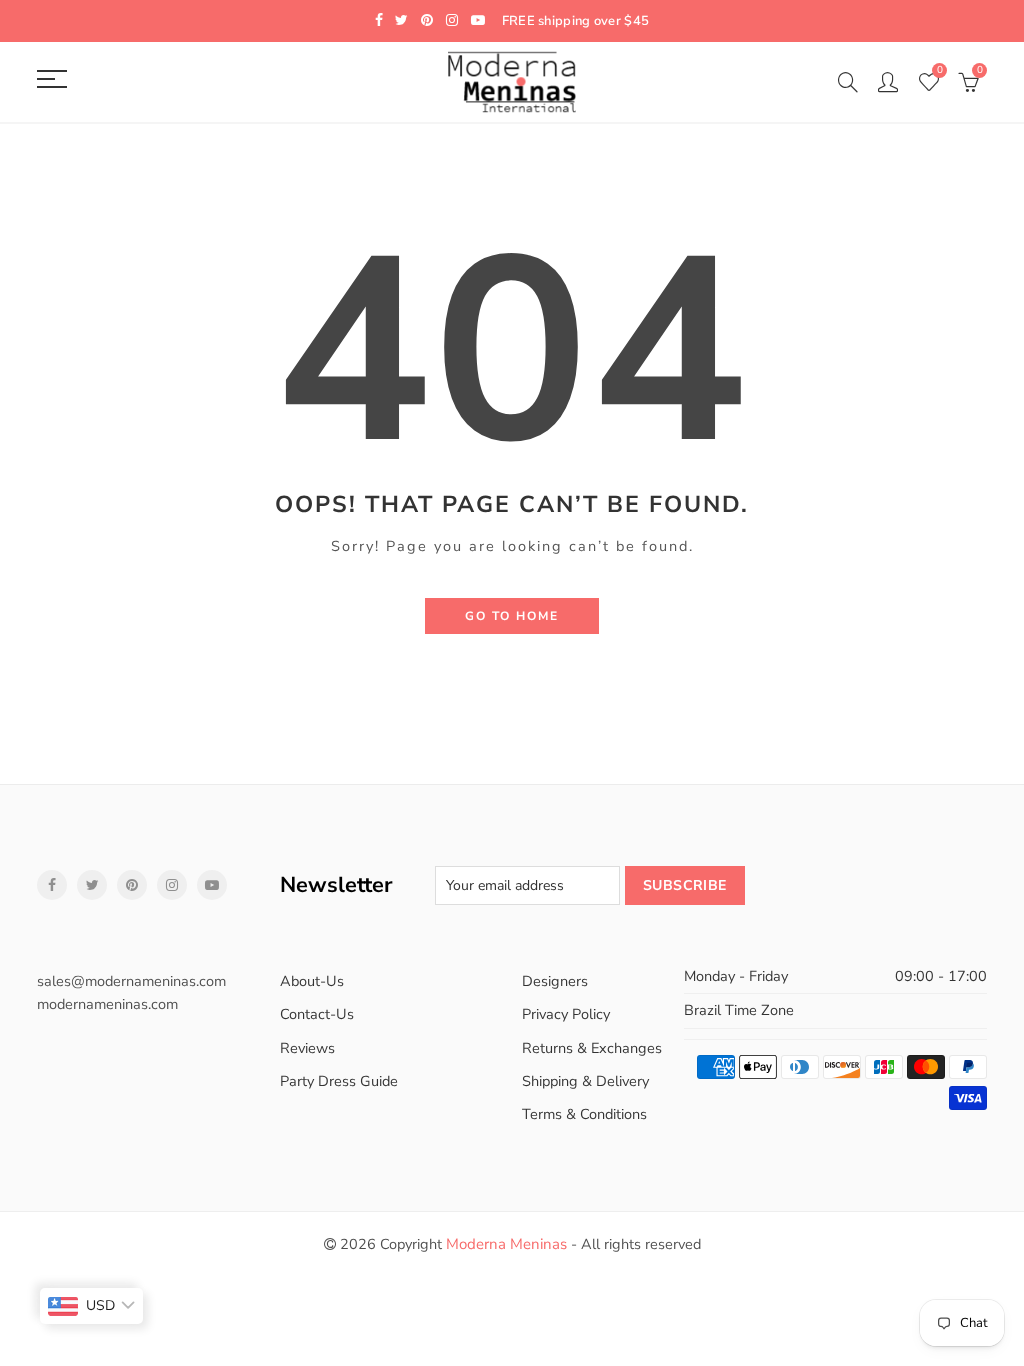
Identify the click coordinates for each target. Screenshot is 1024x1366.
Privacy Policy (566, 1014)
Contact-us (317, 1014)
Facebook (52, 885)
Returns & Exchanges (592, 1048)
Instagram (172, 885)
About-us (312, 981)
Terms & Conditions (584, 1114)
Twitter (92, 885)
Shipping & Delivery (585, 1081)
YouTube (212, 885)
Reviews (307, 1048)
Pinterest (132, 885)
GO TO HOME (512, 616)
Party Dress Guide (339, 1081)
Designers (555, 981)
